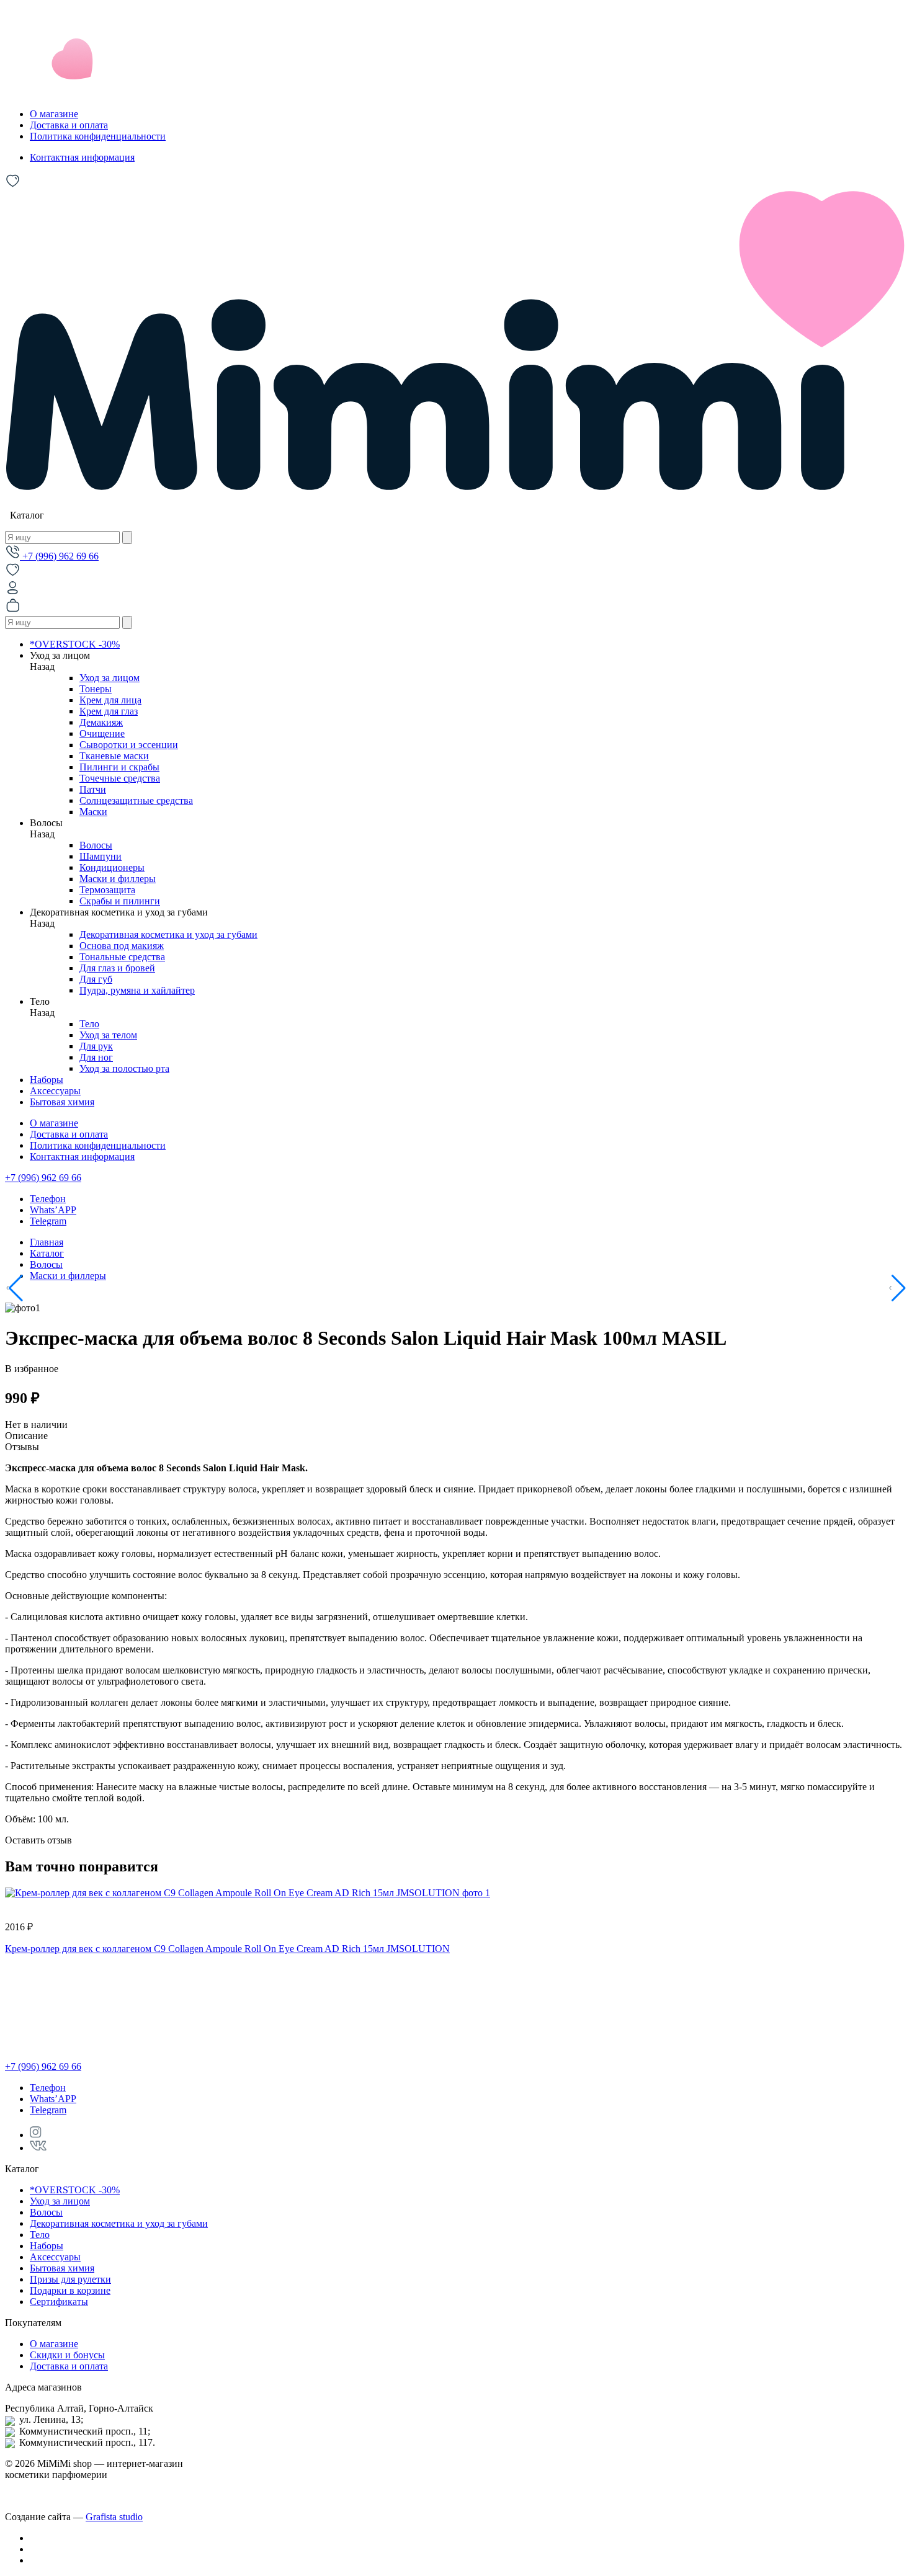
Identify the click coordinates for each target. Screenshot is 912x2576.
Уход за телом (108, 1035)
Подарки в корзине (70, 2290)
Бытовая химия (62, 1102)
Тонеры (96, 689)
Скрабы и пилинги (120, 901)
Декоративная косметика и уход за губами (168, 934)
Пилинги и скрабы (119, 767)
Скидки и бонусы (67, 2355)
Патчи (93, 789)
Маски (93, 812)
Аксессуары (55, 1091)
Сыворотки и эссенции (129, 745)
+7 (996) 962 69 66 (59, 556)
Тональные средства (122, 957)
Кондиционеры (112, 867)
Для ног (96, 1057)
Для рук (96, 1046)
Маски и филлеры (118, 879)
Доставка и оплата (69, 125)
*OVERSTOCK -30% (75, 644)
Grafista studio (114, 2517)
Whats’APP (53, 1210)
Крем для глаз (109, 711)
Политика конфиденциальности (98, 136)
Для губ (96, 979)
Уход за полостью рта (124, 1068)
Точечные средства (120, 778)
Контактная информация (82, 157)
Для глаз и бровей (117, 968)
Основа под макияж (122, 946)
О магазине (54, 114)
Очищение (102, 733)
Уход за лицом (110, 678)
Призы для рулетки (70, 2279)
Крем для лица (110, 700)
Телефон (48, 1199)
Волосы (96, 845)
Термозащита (107, 890)
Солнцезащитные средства (136, 800)
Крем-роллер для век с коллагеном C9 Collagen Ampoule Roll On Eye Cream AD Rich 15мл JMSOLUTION (227, 1949)
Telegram (48, 1221)
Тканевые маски (114, 756)
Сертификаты (59, 2302)
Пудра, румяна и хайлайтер (137, 990)
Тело (89, 1024)
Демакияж (101, 722)
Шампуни (101, 856)
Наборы (47, 1080)
